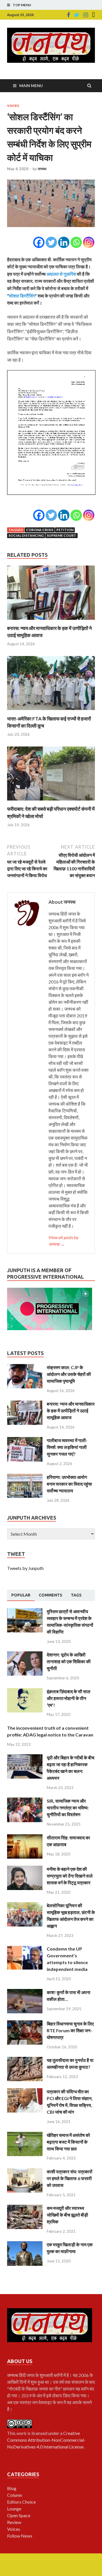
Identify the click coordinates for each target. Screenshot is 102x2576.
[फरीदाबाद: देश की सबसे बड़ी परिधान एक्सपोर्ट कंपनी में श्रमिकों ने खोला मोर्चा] (51, 802)
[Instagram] (86, 15)
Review (14, 2522)
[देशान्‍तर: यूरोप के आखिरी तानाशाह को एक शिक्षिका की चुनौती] (25, 1655)
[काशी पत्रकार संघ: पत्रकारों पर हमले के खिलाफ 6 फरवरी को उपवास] (25, 2172)
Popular (21, 1595)
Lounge (14, 2509)
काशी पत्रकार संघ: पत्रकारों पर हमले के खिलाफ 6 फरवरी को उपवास (70, 2178)
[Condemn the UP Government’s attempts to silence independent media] (25, 1949)
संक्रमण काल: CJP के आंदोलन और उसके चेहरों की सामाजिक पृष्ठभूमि (69, 1374)
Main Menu (31, 86)
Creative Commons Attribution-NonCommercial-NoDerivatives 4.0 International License (46, 2440)
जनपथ (42, 169)
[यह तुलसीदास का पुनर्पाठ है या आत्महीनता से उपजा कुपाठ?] (25, 2060)
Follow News (20, 2536)
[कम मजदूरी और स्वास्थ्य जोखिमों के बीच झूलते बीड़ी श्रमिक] (25, 2208)
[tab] (21, 1595)
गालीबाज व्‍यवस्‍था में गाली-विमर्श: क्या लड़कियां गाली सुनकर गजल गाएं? (67, 1447)
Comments (51, 1595)
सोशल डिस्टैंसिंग (22, 296)
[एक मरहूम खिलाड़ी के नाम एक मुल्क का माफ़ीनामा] (25, 2244)
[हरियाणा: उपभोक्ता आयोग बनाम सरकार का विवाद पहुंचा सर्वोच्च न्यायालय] (25, 1477)
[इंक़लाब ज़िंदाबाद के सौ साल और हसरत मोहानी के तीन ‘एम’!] (25, 1691)
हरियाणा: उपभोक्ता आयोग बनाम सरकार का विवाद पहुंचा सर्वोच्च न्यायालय (69, 1484)
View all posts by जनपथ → (63, 1241)
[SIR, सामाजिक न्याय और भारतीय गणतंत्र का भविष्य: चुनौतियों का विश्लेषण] (25, 1801)
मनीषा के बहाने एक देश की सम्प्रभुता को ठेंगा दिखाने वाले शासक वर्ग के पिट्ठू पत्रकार (70, 1876)
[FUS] (93, 15)
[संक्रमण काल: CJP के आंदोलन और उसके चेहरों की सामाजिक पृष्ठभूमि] (25, 1367)
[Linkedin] (64, 242)
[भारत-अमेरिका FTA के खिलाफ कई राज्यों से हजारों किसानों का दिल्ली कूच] (51, 712)
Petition (65, 530)
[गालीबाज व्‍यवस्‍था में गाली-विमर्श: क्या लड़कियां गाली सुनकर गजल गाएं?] (25, 1440)
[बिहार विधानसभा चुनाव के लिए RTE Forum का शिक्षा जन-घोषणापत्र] (25, 2024)
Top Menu (22, 5)
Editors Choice (21, 2502)
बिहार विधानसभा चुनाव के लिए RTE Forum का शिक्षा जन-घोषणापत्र (70, 2030)
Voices (13, 106)
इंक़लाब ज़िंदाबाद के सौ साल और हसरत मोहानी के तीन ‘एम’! (69, 1698)
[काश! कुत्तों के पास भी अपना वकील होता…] (25, 1992)
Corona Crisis (40, 530)
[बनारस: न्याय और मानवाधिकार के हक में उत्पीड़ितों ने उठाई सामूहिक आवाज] (51, 621)
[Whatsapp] (76, 242)
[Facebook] (68, 15)
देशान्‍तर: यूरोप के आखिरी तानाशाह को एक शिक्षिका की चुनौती (69, 1661)
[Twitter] (77, 15)
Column (15, 2495)
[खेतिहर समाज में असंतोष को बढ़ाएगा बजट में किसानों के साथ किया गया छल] (25, 2135)
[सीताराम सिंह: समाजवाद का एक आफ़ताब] (25, 1838)
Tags (76, 1595)
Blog (12, 2488)
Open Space (19, 2515)
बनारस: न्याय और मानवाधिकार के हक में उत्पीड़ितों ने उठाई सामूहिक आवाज (71, 1411)
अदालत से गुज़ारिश (61, 274)
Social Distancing (26, 535)
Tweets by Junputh (25, 1568)
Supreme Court (61, 535)
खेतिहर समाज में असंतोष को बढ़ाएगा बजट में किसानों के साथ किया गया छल (68, 2142)
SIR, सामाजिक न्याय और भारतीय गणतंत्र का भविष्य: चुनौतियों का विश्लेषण (68, 1808)
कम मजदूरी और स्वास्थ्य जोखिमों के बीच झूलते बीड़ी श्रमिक (67, 2215)
